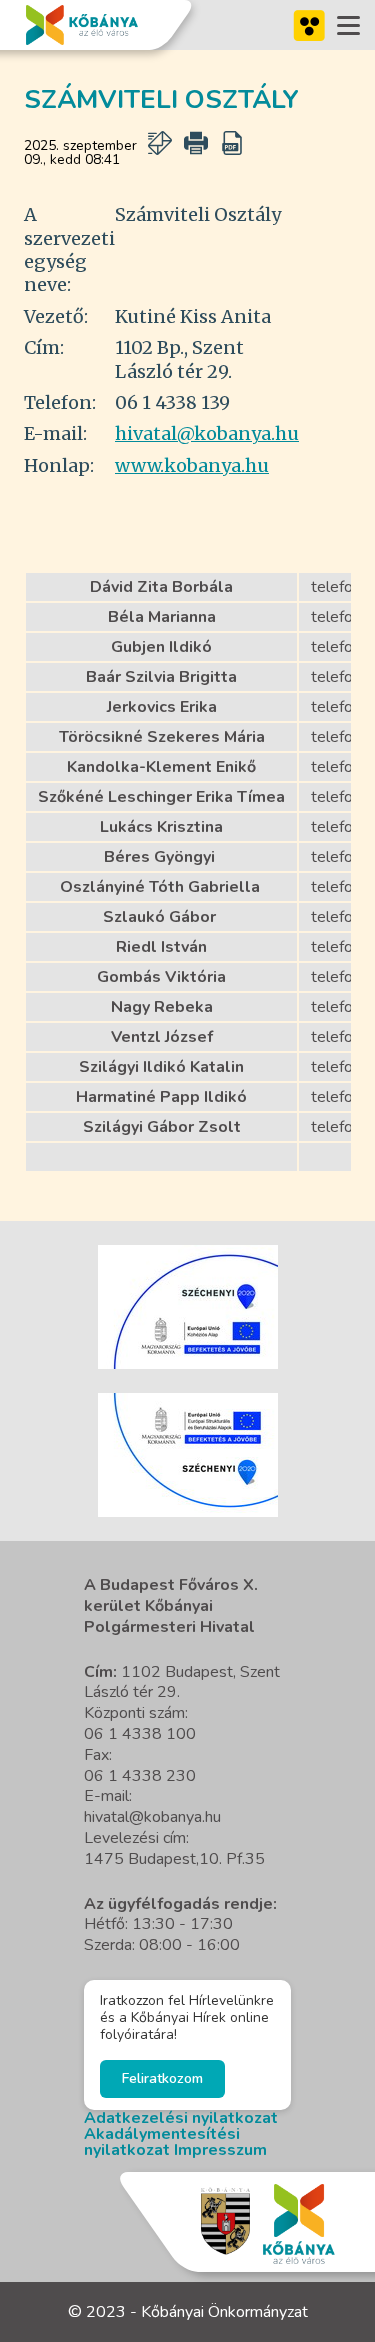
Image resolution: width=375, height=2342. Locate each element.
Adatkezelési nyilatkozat (181, 2118)
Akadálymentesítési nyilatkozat (162, 2142)
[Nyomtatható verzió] (196, 143)
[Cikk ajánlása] (160, 143)
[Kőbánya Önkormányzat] (82, 25)
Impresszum (220, 2150)
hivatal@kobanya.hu (207, 433)
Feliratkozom (162, 2078)
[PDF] (232, 143)
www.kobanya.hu (192, 465)
